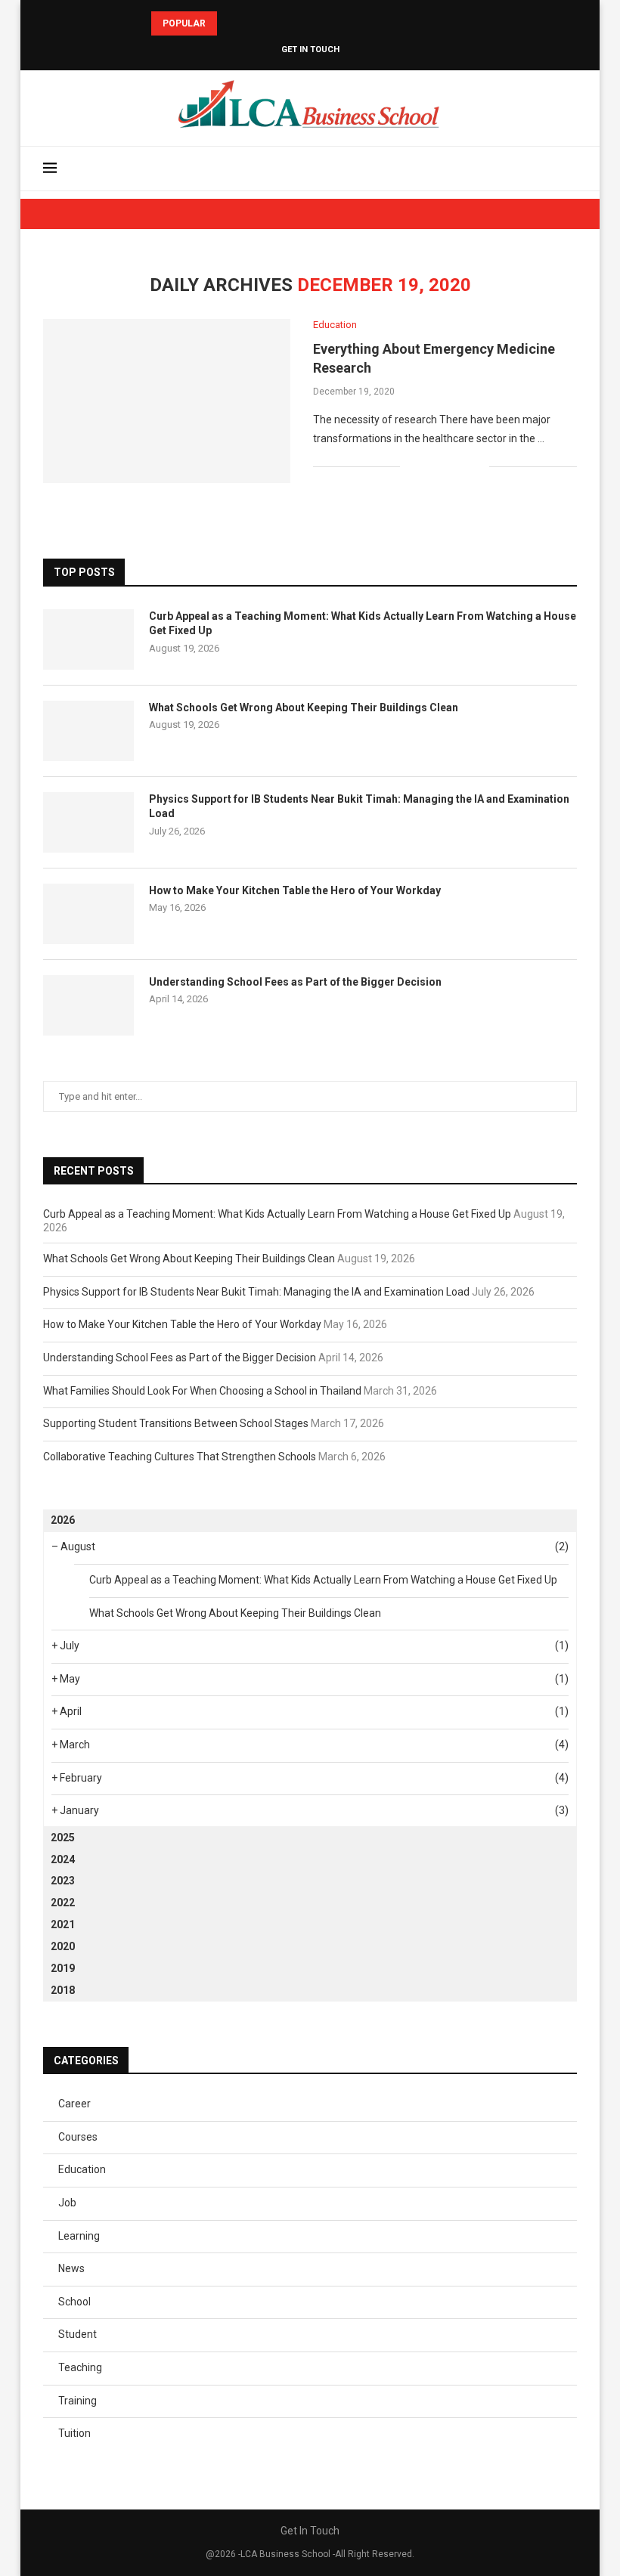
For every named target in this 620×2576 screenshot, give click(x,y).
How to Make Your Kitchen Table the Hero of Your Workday (295, 890)
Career (74, 2104)
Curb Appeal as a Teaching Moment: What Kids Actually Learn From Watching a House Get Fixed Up (363, 624)
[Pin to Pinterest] (462, 466)
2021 (63, 1924)
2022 (63, 1903)
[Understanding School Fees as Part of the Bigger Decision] (88, 1005)
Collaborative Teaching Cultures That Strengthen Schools (180, 1457)
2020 (63, 1946)
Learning (79, 2236)
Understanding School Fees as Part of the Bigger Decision (295, 982)
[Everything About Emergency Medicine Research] (167, 401)
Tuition (74, 2433)
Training (77, 2401)
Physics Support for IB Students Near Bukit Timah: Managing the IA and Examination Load (359, 807)
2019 (63, 1968)
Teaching (80, 2367)
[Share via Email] (477, 466)
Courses (78, 2137)
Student (77, 2334)
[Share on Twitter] (446, 466)
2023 (63, 1881)
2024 (63, 1859)
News (71, 2268)
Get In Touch (310, 50)
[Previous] (231, 23)
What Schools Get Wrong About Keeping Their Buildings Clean (304, 707)
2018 (63, 1990)
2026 (63, 1520)
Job (67, 2203)
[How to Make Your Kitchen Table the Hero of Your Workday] (88, 914)
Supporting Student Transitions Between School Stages (176, 1423)
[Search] (569, 169)
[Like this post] (412, 466)
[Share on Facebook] (430, 466)
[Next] (250, 23)
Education (82, 2169)
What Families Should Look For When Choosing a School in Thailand (202, 1391)
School (74, 2302)
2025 (63, 1838)
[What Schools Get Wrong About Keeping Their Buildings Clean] (88, 731)
